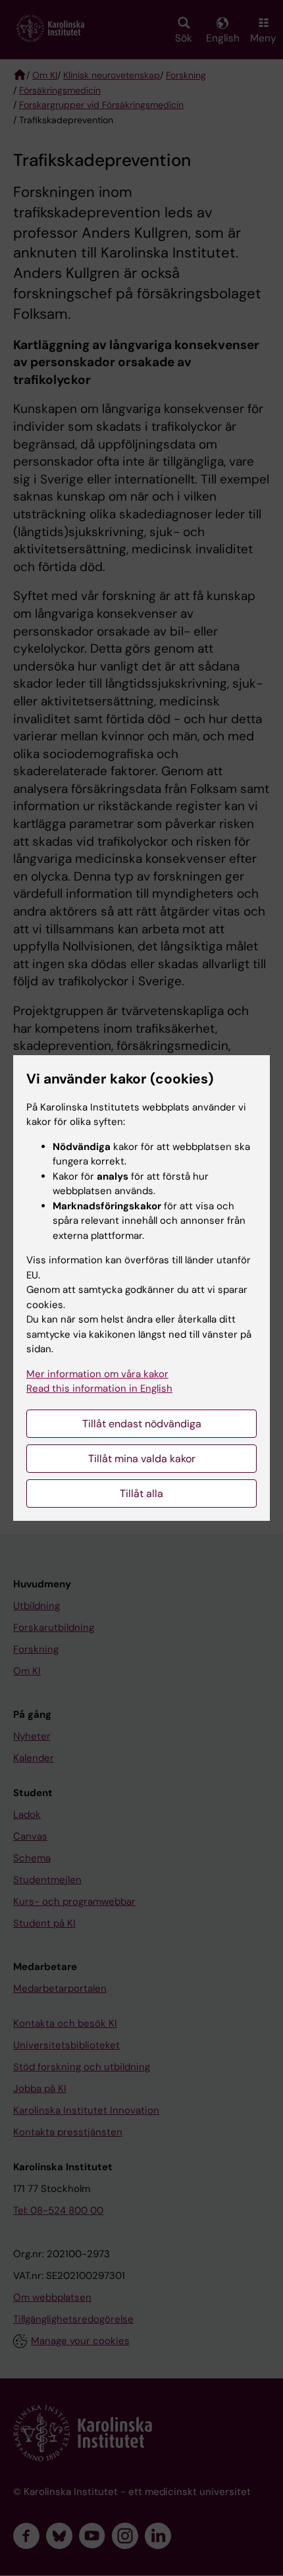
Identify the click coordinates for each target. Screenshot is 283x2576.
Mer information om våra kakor (97, 1374)
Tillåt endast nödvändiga (142, 1424)
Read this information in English (99, 1388)
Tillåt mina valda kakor (142, 1459)
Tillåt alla (141, 1494)
